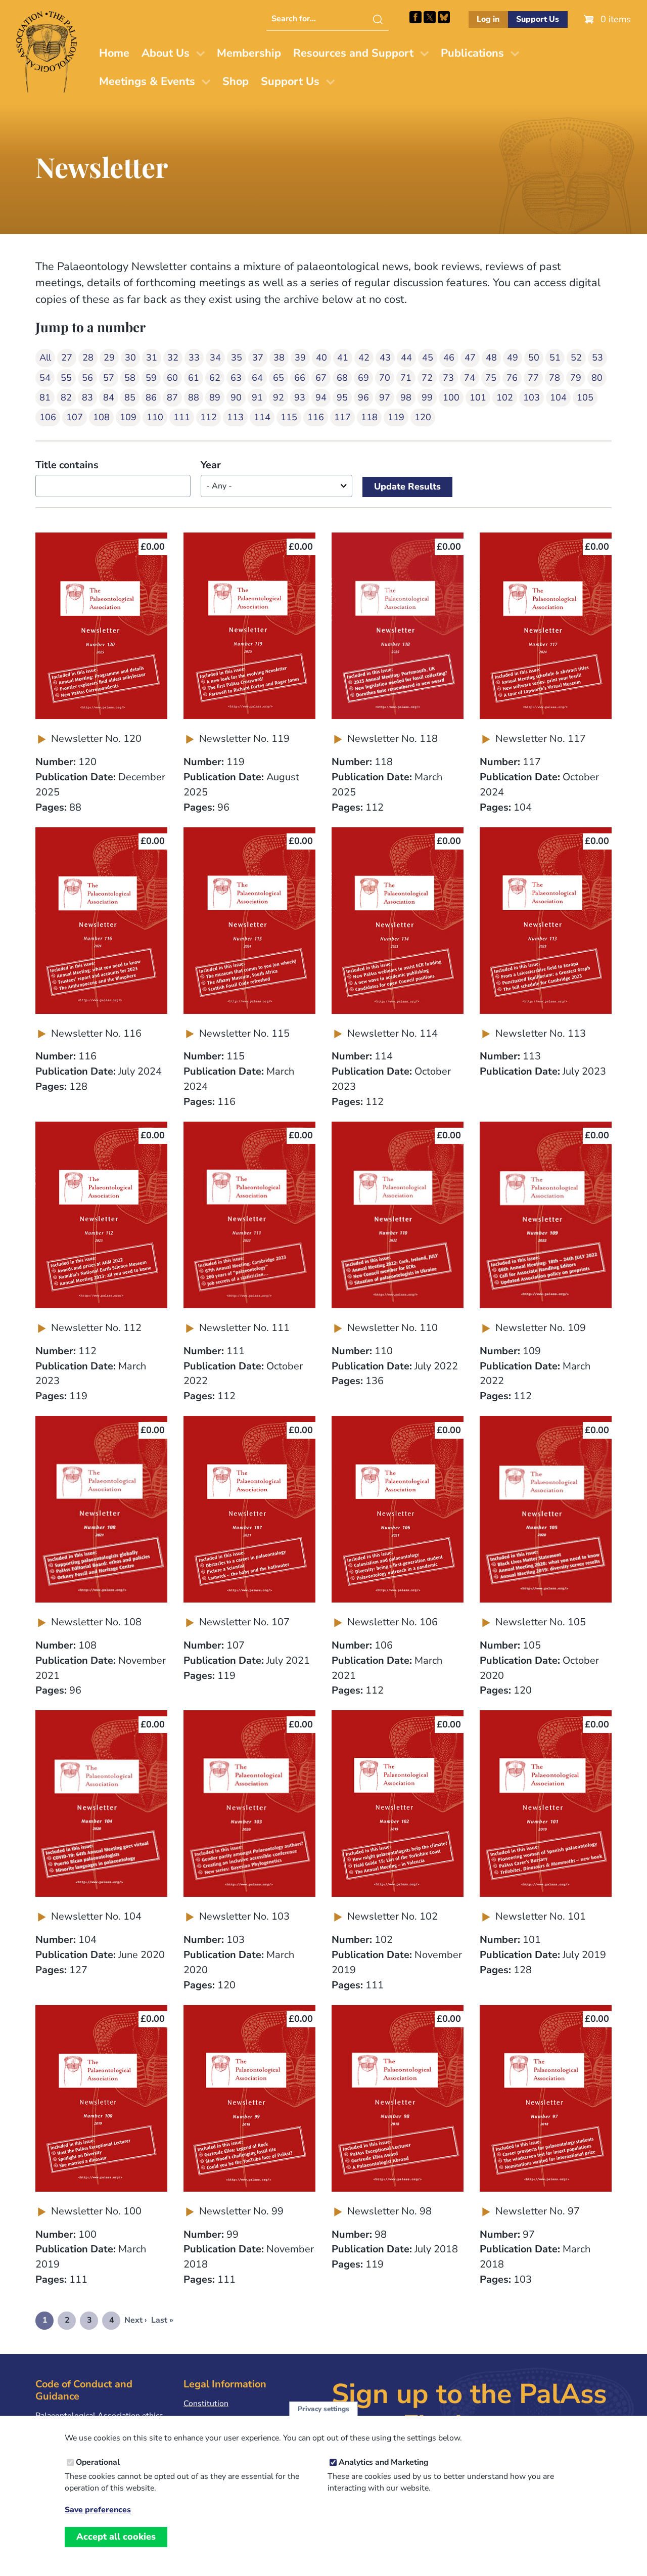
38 (279, 358)
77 (533, 378)
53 (597, 358)
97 (385, 397)
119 (396, 417)
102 (505, 397)
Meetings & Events (147, 81)
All (45, 358)
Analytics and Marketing (384, 2462)
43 (385, 358)
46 (449, 358)
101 (478, 397)
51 (555, 358)
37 (258, 358)
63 (236, 378)
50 (534, 358)
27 (67, 358)
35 (237, 358)
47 (470, 358)
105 (585, 397)
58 (130, 378)
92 (279, 397)
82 (66, 397)
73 (448, 378)
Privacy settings (323, 2409)
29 (109, 358)
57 (109, 378)
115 (289, 417)
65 (279, 378)
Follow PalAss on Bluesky (444, 17)
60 (172, 378)
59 (151, 378)
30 (130, 358)
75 (491, 378)
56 (87, 378)
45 (428, 358)
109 (128, 417)
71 (406, 378)
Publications (472, 53)
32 (173, 358)
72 (427, 378)
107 (75, 417)
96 (363, 397)
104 (558, 397)
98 (406, 397)
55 (66, 378)
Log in (488, 19)
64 (257, 378)
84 (109, 397)
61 (194, 378)
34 (215, 358)
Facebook (415, 17)
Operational (98, 2462)
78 (554, 378)
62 (215, 378)
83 (87, 397)
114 (262, 417)
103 (532, 397)
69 (363, 378)
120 (423, 417)
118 (369, 417)
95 (342, 397)
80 (597, 378)
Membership (249, 53)
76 (512, 378)
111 (182, 417)
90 (236, 397)
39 (300, 358)
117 (342, 417)
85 (130, 397)
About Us (166, 53)
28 (88, 358)
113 (235, 417)
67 (321, 378)
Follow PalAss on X (430, 17)
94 (321, 397)
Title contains (67, 465)
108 (101, 417)
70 (385, 378)
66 (300, 378)
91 (257, 397)
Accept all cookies (116, 2537)
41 (343, 358)
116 (316, 417)
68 (342, 378)
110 (155, 417)
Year (211, 465)
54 (45, 378)
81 (45, 397)
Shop (236, 81)
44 (406, 358)
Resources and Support (353, 53)
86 (151, 397)
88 (194, 397)
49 (513, 358)
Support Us (538, 19)
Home (114, 53)
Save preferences (98, 2510)
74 (470, 378)
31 (152, 358)
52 (576, 358)
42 (364, 358)
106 (48, 417)
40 (321, 358)
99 (427, 397)
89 (215, 397)
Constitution (206, 2404)
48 (491, 358)
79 (576, 378)
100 (451, 397)
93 (300, 397)
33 (194, 358)
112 (209, 417)
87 (172, 397)
